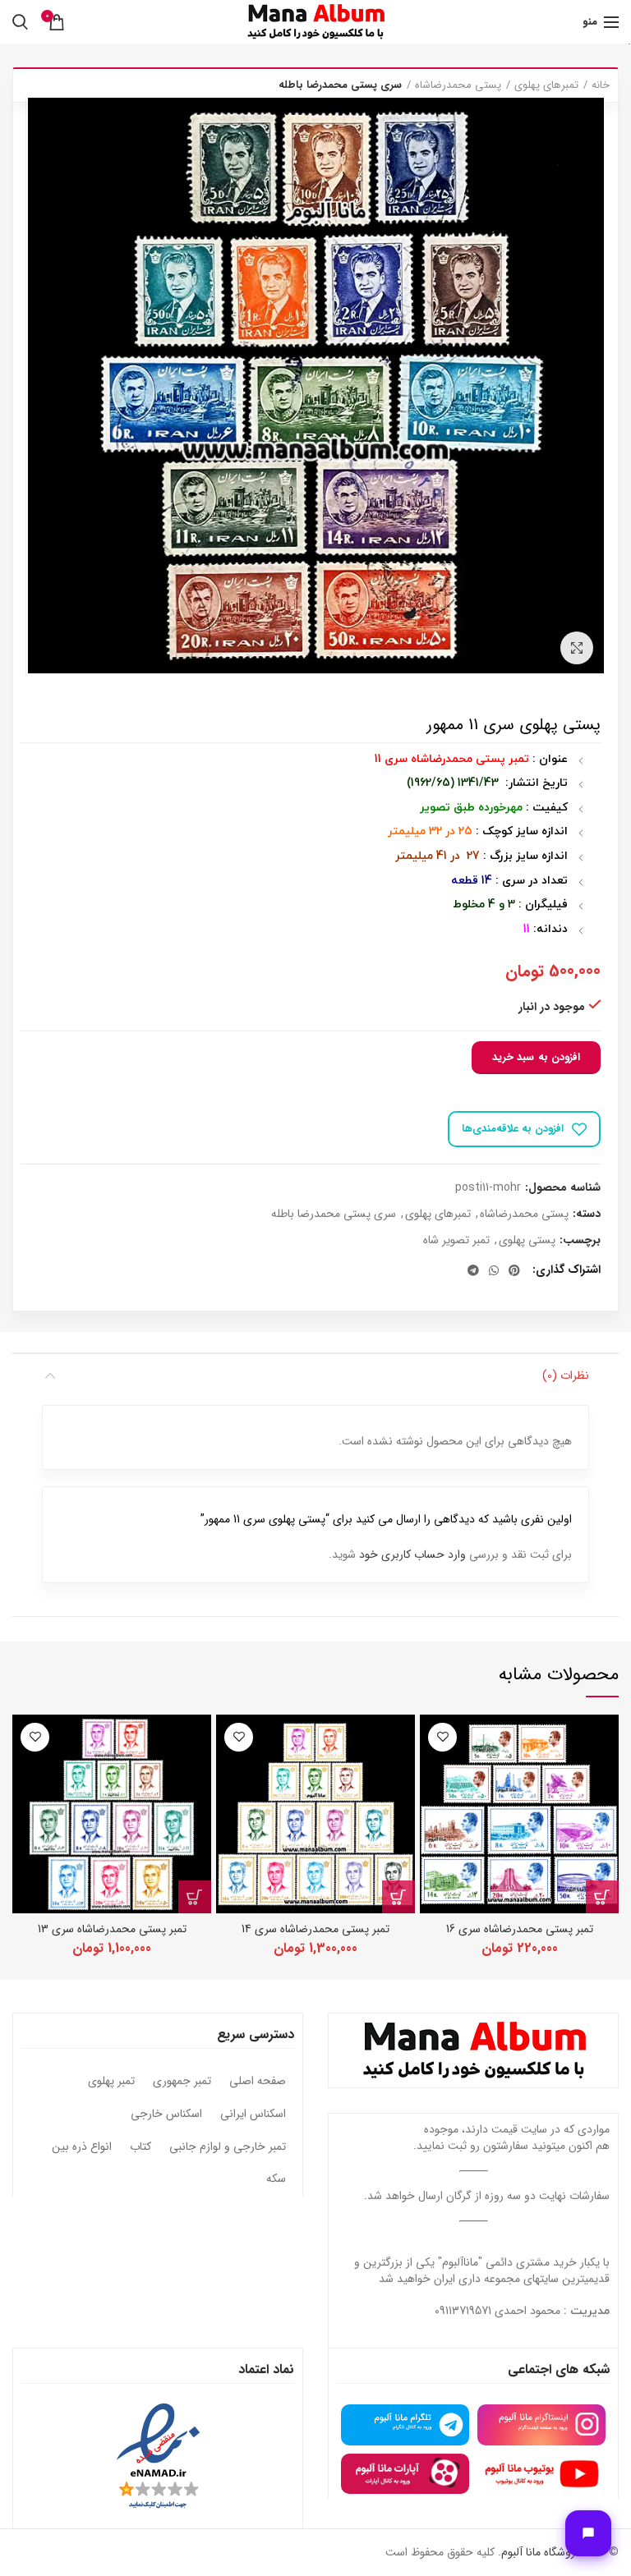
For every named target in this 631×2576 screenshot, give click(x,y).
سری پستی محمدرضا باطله (340, 85)
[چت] (588, 2533)
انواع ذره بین (82, 2147)
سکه (276, 2179)
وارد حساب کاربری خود (412, 1554)
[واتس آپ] (494, 1270)
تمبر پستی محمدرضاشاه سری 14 (315, 1929)
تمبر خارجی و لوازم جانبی (228, 2147)
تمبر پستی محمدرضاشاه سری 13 (112, 1929)
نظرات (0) (566, 1375)
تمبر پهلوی (111, 2082)
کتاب (140, 2147)
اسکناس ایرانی (253, 2115)
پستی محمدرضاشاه (458, 85)
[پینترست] (514, 1270)
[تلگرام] (473, 1270)
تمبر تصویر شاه (456, 1240)
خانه (601, 85)
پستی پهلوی (527, 1240)
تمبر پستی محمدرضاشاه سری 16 (520, 1929)
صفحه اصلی (258, 2082)
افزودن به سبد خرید (536, 1057)
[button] (602, 1897)
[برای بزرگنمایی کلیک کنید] (577, 648)
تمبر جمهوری (182, 2082)
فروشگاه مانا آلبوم (541, 2552)
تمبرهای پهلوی (546, 85)
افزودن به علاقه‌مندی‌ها (513, 1129)
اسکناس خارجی (166, 2115)
